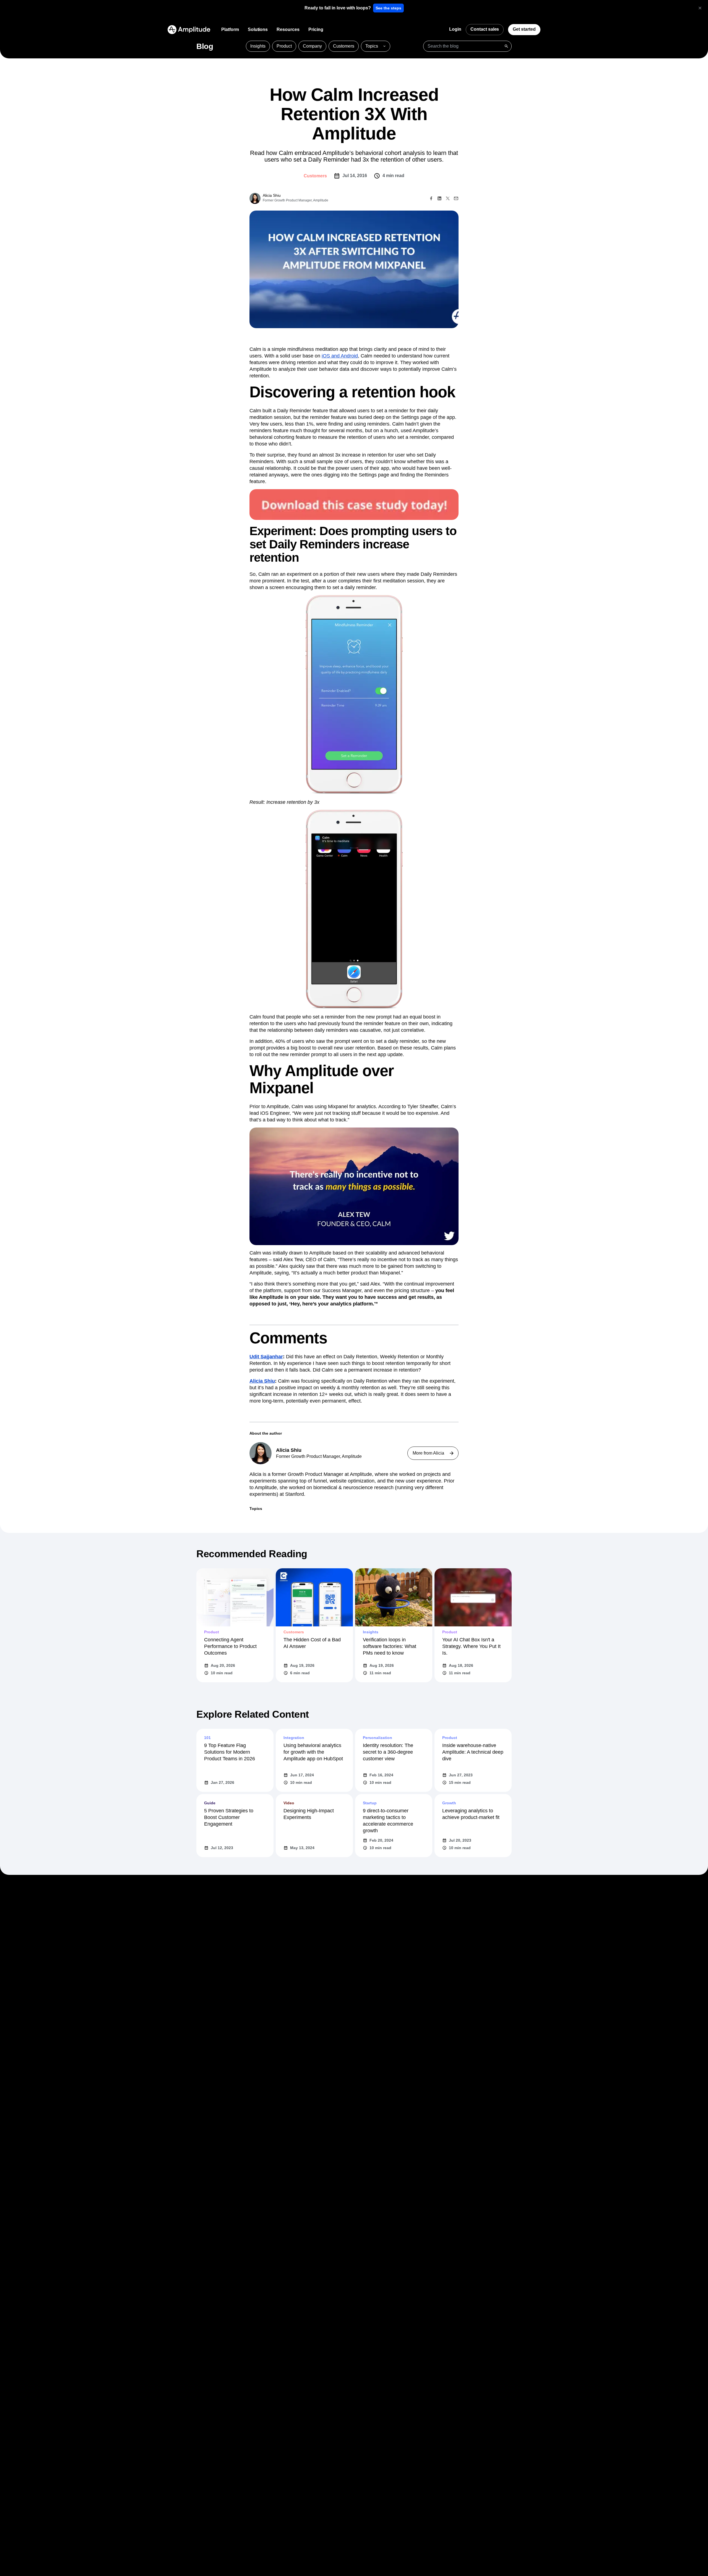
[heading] (338, 8)
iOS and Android (340, 356)
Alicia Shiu (262, 1381)
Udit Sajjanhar (266, 1357)
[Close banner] (700, 8)
